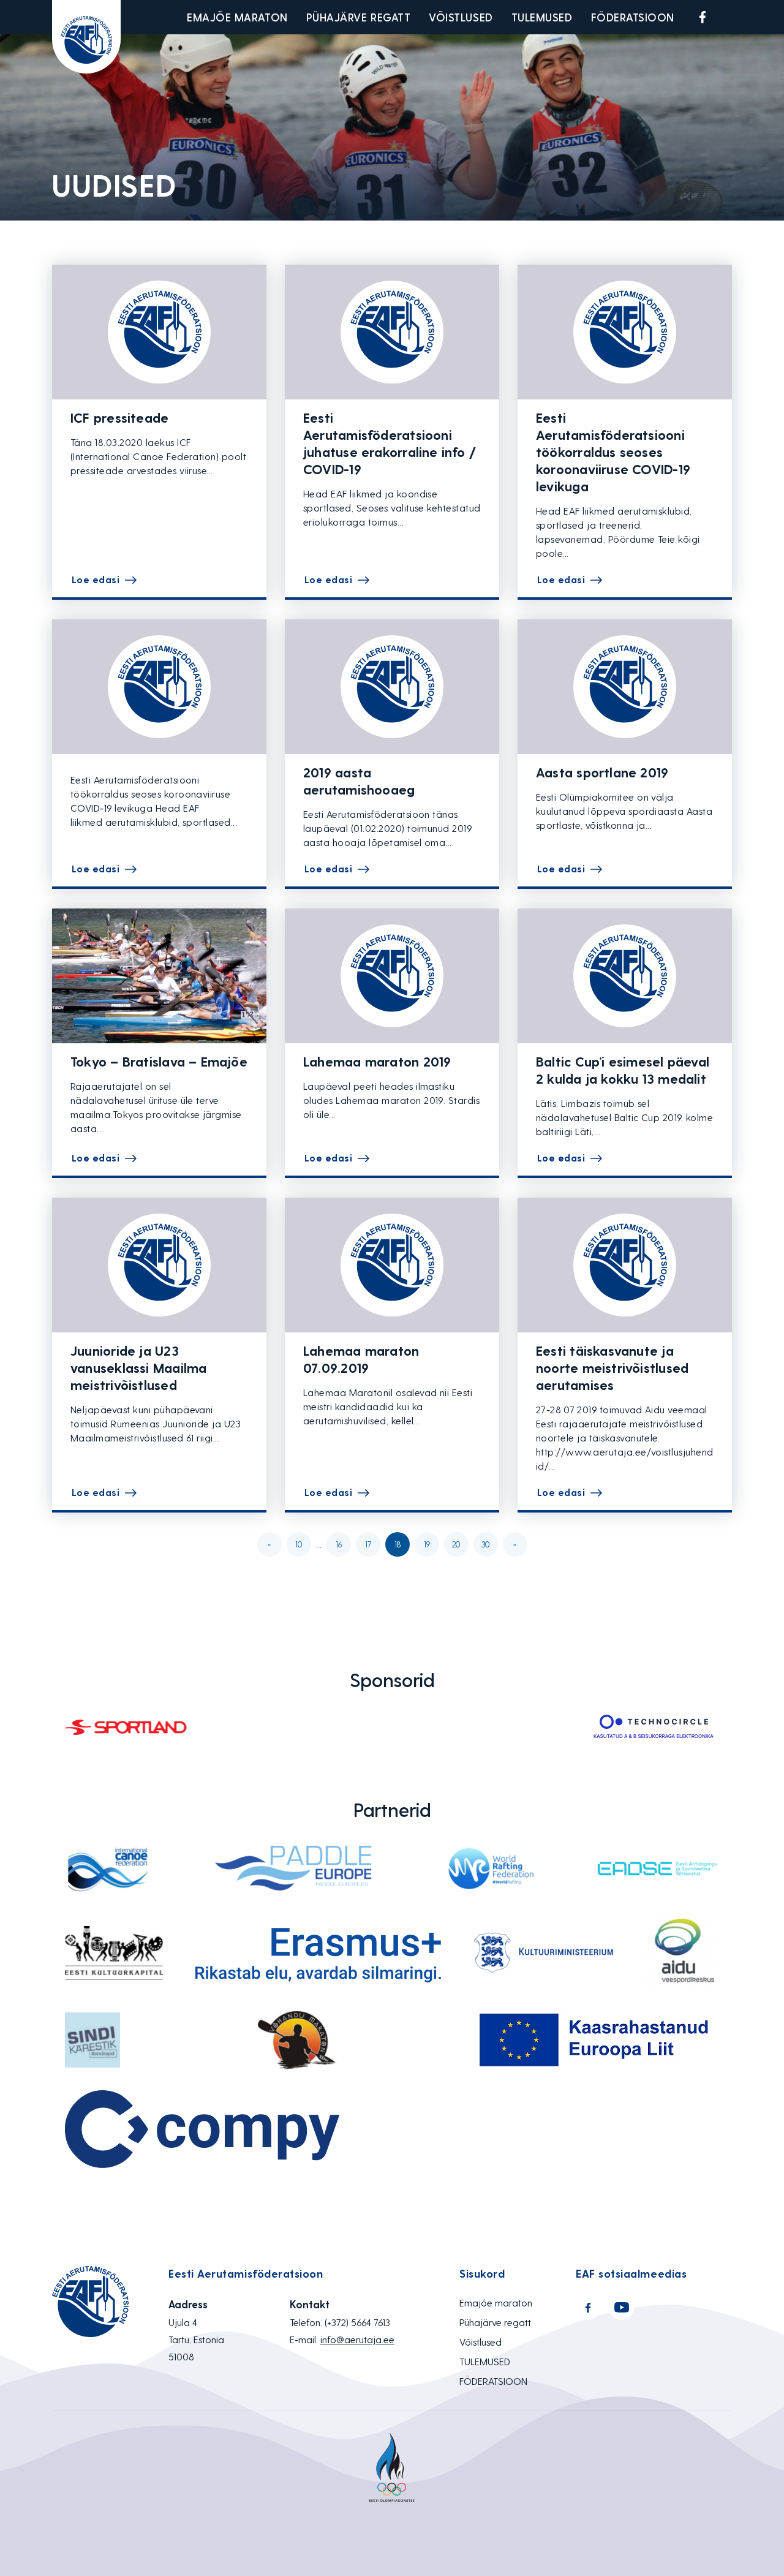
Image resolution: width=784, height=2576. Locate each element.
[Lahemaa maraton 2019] (392, 976)
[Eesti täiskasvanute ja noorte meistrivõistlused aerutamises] (625, 1265)
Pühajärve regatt (359, 17)
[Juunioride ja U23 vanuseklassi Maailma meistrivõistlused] (159, 1265)
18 (398, 1544)
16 (339, 1544)
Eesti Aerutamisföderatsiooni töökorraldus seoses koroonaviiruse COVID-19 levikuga (613, 451)
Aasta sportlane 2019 (602, 772)
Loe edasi (96, 579)
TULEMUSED (542, 17)
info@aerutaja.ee (357, 2339)
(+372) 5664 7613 (357, 2322)
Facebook (703, 17)
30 (485, 1544)
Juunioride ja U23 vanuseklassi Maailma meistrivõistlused (138, 1367)
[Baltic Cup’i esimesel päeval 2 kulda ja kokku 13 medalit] (625, 976)
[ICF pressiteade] (159, 332)
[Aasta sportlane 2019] (625, 687)
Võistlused (461, 17)
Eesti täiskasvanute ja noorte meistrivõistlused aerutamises (612, 1367)
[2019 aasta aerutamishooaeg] (392, 687)
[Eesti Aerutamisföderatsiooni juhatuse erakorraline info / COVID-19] (392, 332)
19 (427, 1544)
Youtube (731, 17)
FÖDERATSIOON (633, 17)
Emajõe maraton (237, 17)
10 (299, 1544)
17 (368, 1544)
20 (456, 1544)
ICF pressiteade (119, 417)
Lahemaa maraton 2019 (377, 1061)
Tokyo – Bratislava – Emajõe (159, 1061)
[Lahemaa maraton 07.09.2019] (392, 1265)
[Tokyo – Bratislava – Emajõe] (159, 976)
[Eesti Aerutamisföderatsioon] (86, 37)
